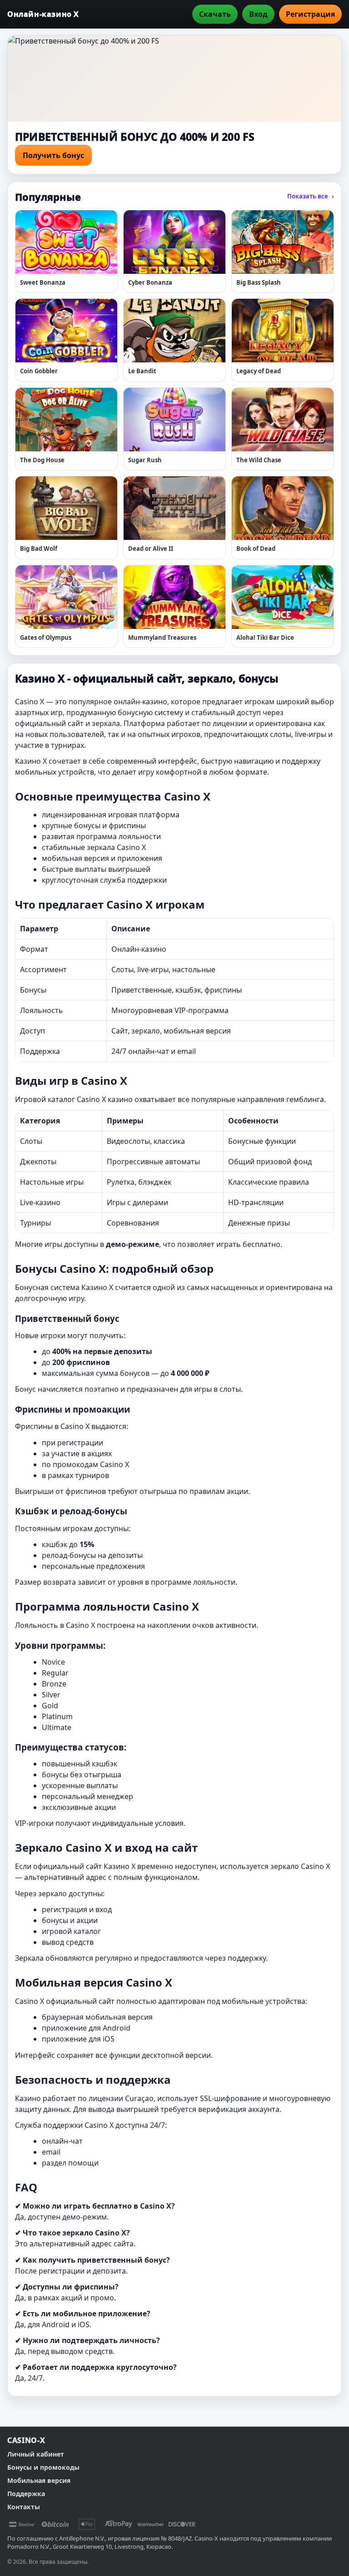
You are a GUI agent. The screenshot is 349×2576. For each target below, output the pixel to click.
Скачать (215, 14)
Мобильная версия (39, 2480)
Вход (258, 14)
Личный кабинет (36, 2454)
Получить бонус (53, 155)
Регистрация (310, 14)
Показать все (311, 196)
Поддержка (26, 2494)
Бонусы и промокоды (43, 2467)
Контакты (24, 2507)
